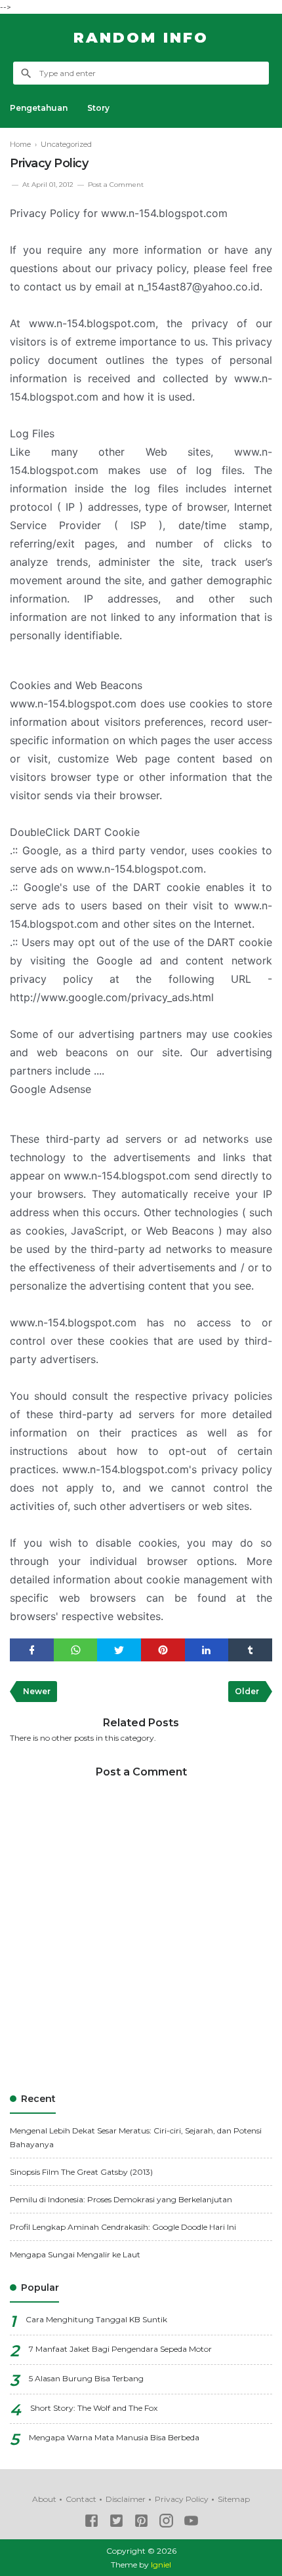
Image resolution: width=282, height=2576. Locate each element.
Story (98, 108)
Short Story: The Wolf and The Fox (94, 2408)
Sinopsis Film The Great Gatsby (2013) (81, 2172)
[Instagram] (166, 2523)
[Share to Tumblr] (250, 1650)
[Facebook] (91, 2523)
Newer (37, 1691)
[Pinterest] (141, 2523)
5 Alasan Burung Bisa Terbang (86, 2378)
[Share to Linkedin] (207, 1650)
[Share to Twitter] (119, 1650)
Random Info (141, 38)
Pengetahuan (39, 108)
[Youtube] (191, 2523)
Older (247, 1691)
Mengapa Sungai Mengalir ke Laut (75, 2254)
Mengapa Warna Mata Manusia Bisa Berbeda (114, 2437)
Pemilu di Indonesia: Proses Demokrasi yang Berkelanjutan (121, 2199)
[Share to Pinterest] (163, 1650)
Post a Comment (116, 185)
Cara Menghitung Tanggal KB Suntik (96, 2319)
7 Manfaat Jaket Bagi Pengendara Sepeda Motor (120, 2349)
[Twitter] (116, 2523)
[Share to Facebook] (32, 1650)
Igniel (161, 2565)
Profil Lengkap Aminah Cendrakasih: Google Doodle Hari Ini (123, 2227)
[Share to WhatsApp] (76, 1650)
